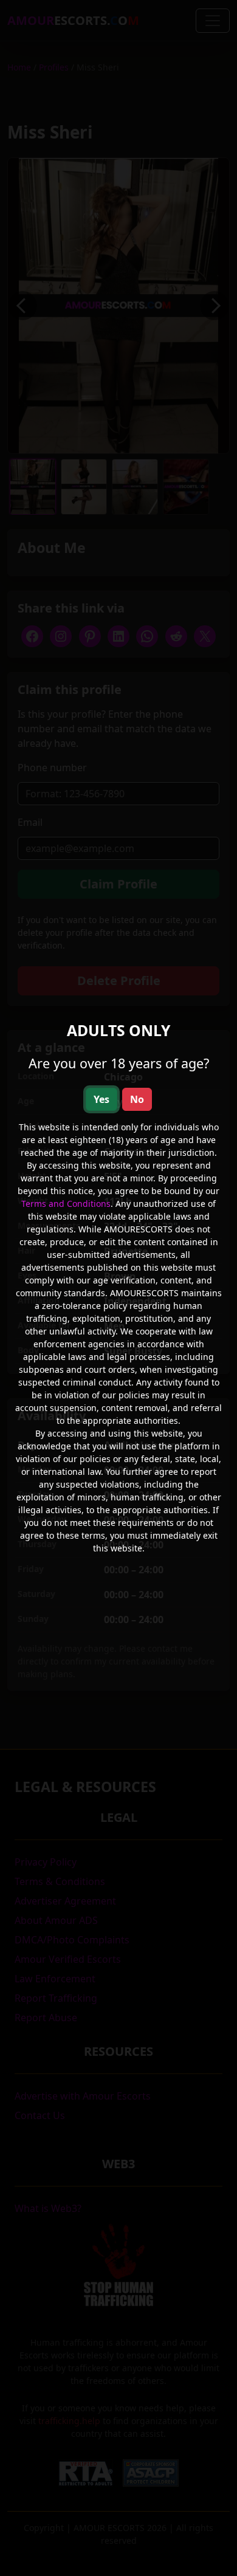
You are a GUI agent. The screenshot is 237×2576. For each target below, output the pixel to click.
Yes (101, 1099)
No (137, 1099)
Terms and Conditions (66, 1204)
